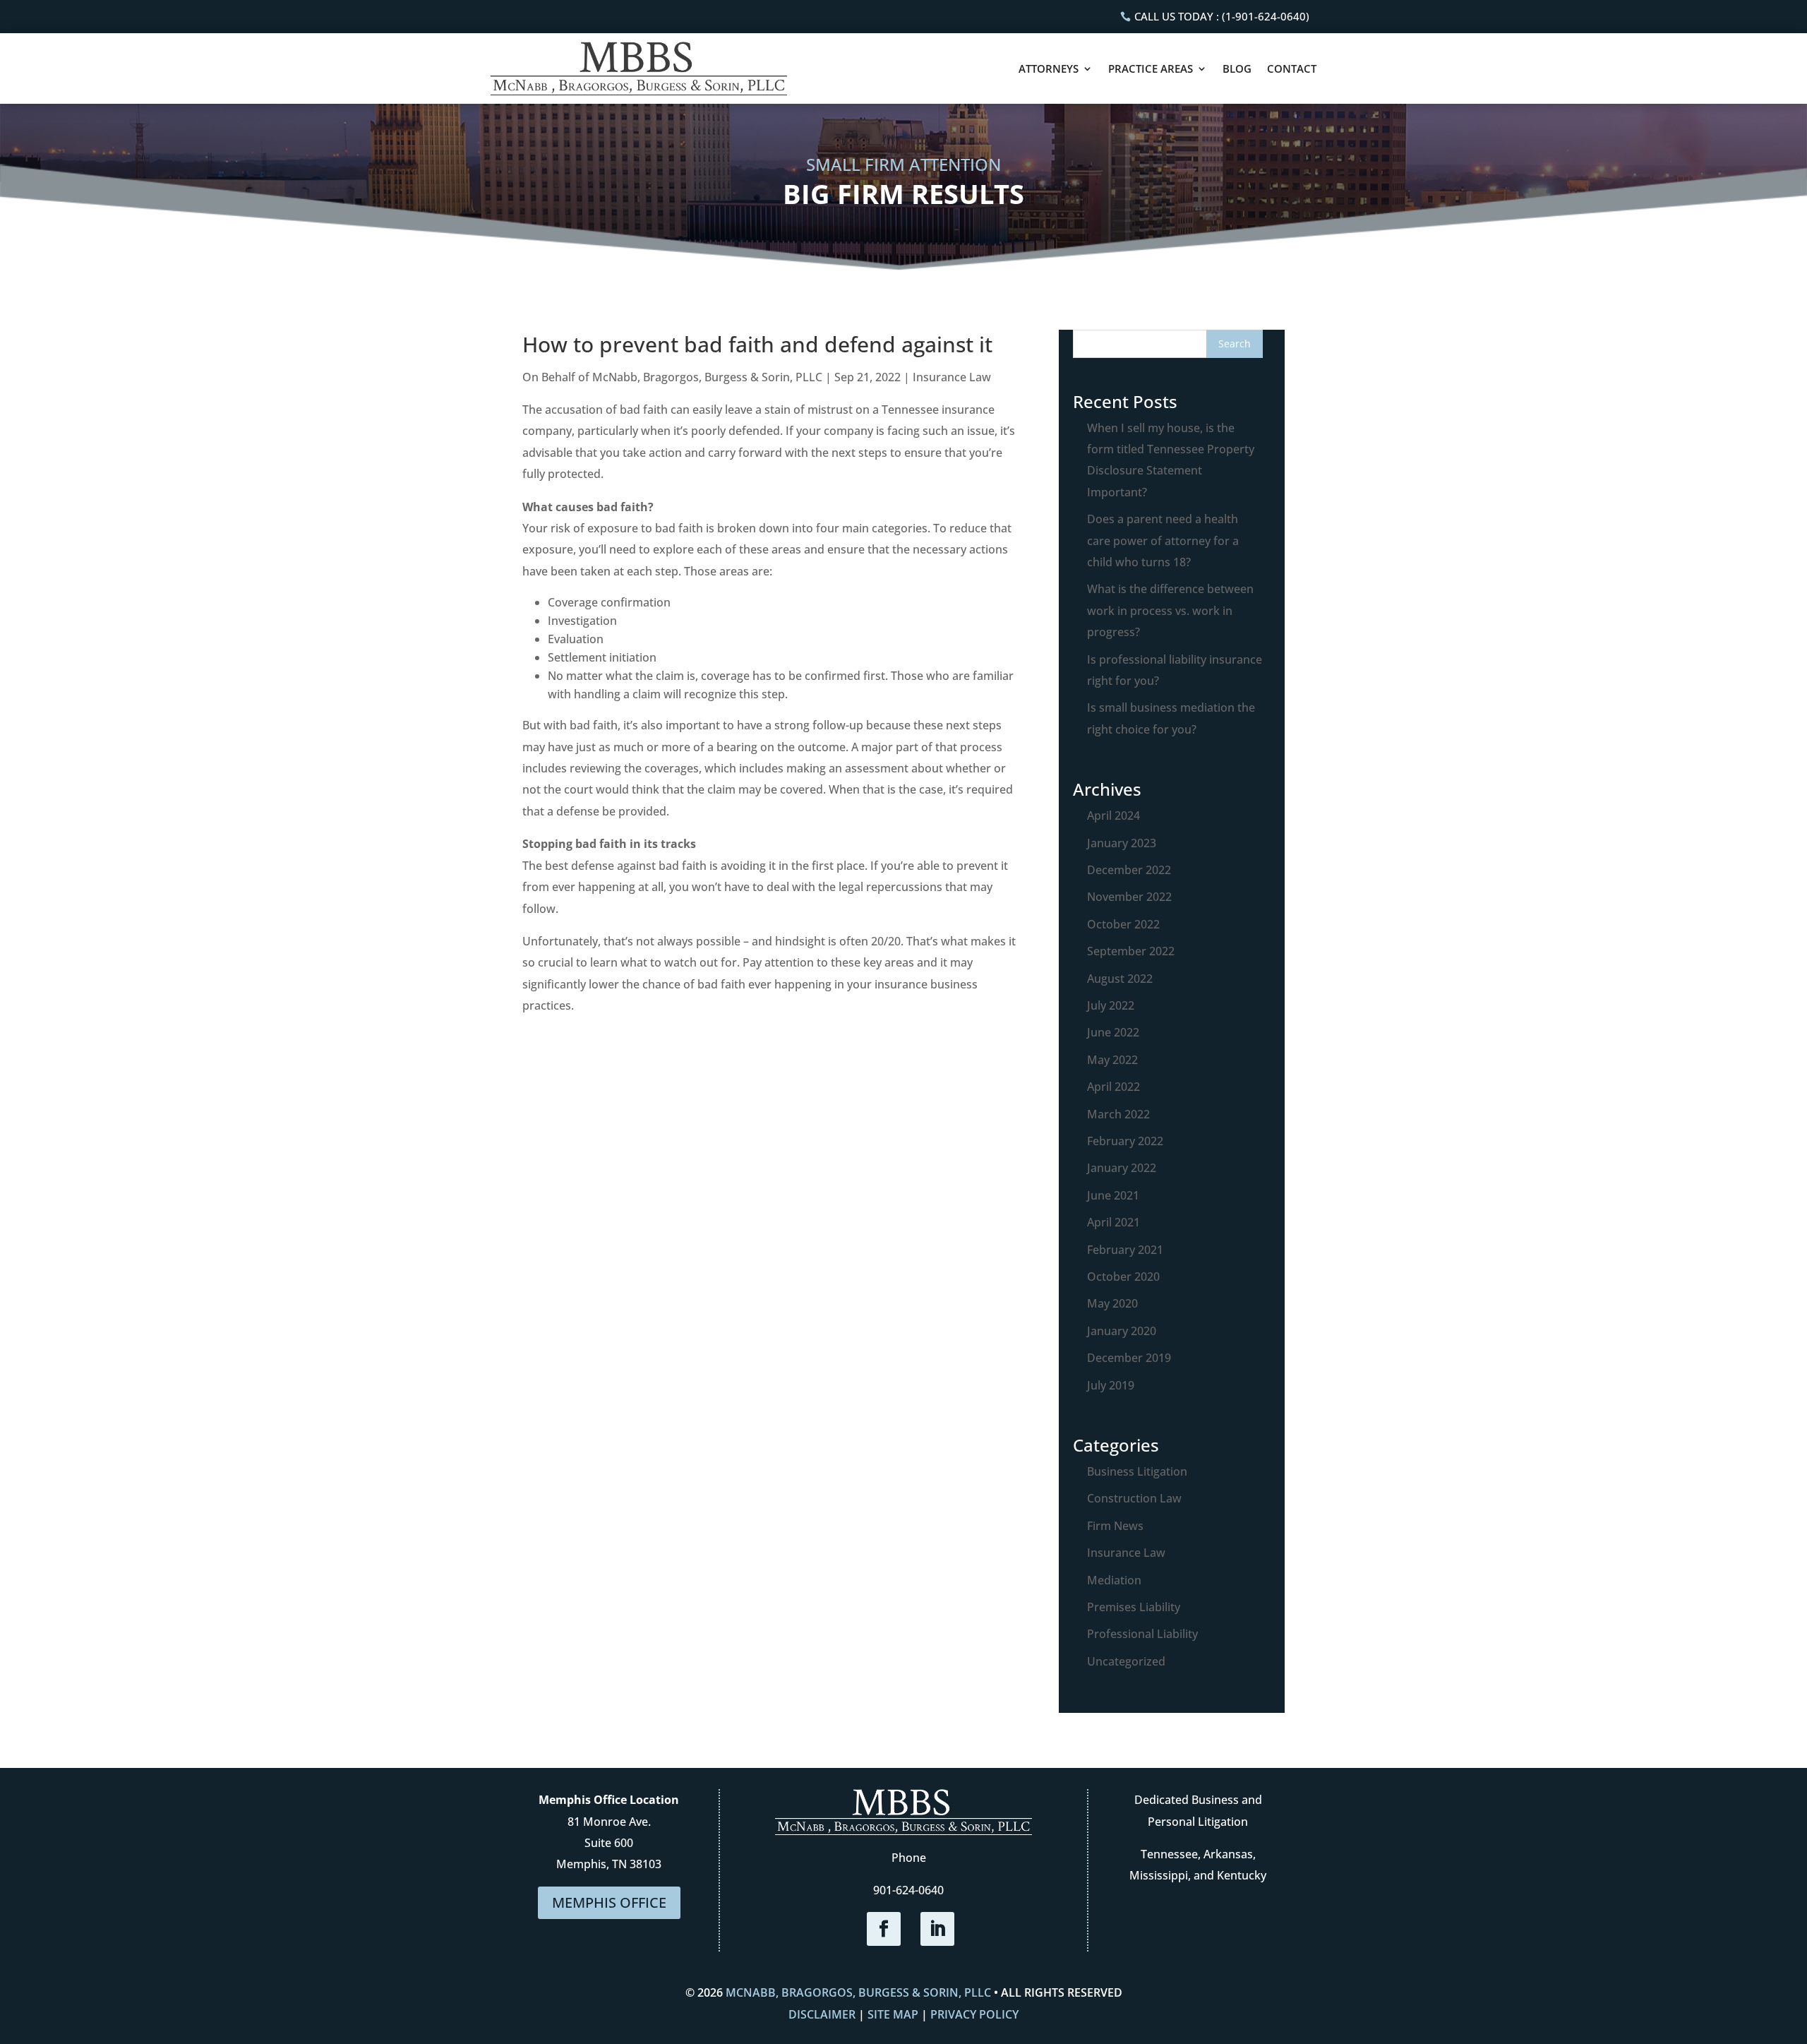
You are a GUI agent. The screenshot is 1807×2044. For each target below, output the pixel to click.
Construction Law (1134, 1498)
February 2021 (1125, 1250)
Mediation (1114, 1580)
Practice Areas (1151, 68)
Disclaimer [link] (822, 2014)
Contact (1292, 68)
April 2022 (1113, 1087)
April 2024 (1113, 815)
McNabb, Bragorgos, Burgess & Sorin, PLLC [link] (858, 1992)
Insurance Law (1126, 1553)
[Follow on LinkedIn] (937, 1929)
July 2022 (1111, 1005)
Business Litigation (1137, 1471)
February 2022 (1125, 1141)
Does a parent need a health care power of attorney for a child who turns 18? (1163, 540)
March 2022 (1118, 1114)
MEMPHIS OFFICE (609, 1902)
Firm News (1115, 1526)
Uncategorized (1126, 1661)
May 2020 (1112, 1303)
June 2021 (1113, 1195)
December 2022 (1129, 870)
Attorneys (1049, 68)
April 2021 (1113, 1222)
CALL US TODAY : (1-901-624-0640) (1222, 16)
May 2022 (1112, 1060)
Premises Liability (1134, 1607)
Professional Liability (1142, 1634)
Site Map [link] (893, 2014)
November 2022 (1129, 897)
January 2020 (1122, 1331)
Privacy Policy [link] (974, 2014)
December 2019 (1129, 1358)
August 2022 (1120, 979)
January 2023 (1122, 843)
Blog (1237, 68)
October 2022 (1123, 924)
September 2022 (1131, 951)
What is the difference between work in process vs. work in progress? (1170, 610)
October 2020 (1123, 1277)
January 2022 (1122, 1168)
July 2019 (1111, 1385)
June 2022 (1113, 1032)
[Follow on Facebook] (884, 1929)
